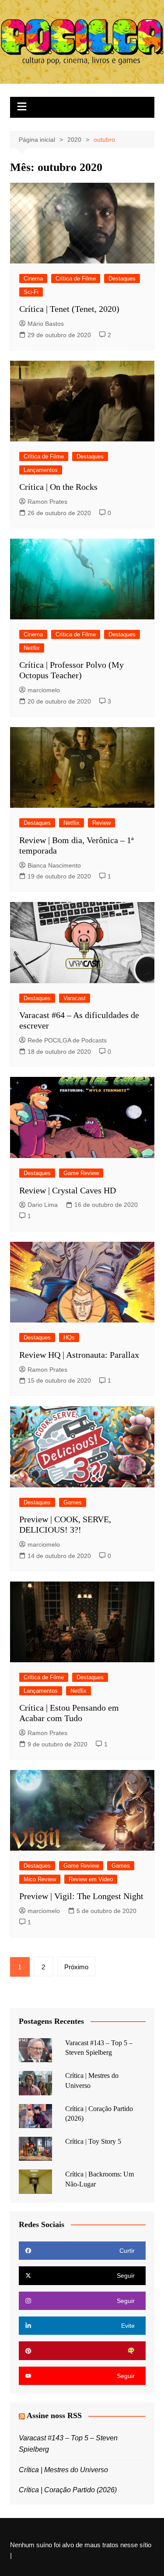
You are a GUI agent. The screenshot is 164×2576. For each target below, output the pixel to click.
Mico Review (40, 1879)
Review (101, 823)
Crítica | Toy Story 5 (93, 2141)
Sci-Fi (31, 292)
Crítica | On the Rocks (58, 487)
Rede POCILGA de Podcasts (67, 1040)
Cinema (33, 278)
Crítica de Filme (76, 278)
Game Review (81, 1173)
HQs (69, 1338)
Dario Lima (43, 1205)
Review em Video (91, 1879)
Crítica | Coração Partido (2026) (68, 2490)
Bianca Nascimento (54, 865)
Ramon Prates (47, 502)
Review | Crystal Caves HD (68, 1190)
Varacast (75, 998)
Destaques (122, 278)
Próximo (76, 1967)
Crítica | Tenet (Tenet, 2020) (69, 309)
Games (73, 1502)
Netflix (32, 648)
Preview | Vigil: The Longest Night (81, 1896)
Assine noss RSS (54, 2415)
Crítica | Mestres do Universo (63, 2470)
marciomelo (44, 690)
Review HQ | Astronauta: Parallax (79, 1355)
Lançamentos (41, 470)
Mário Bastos (46, 324)
